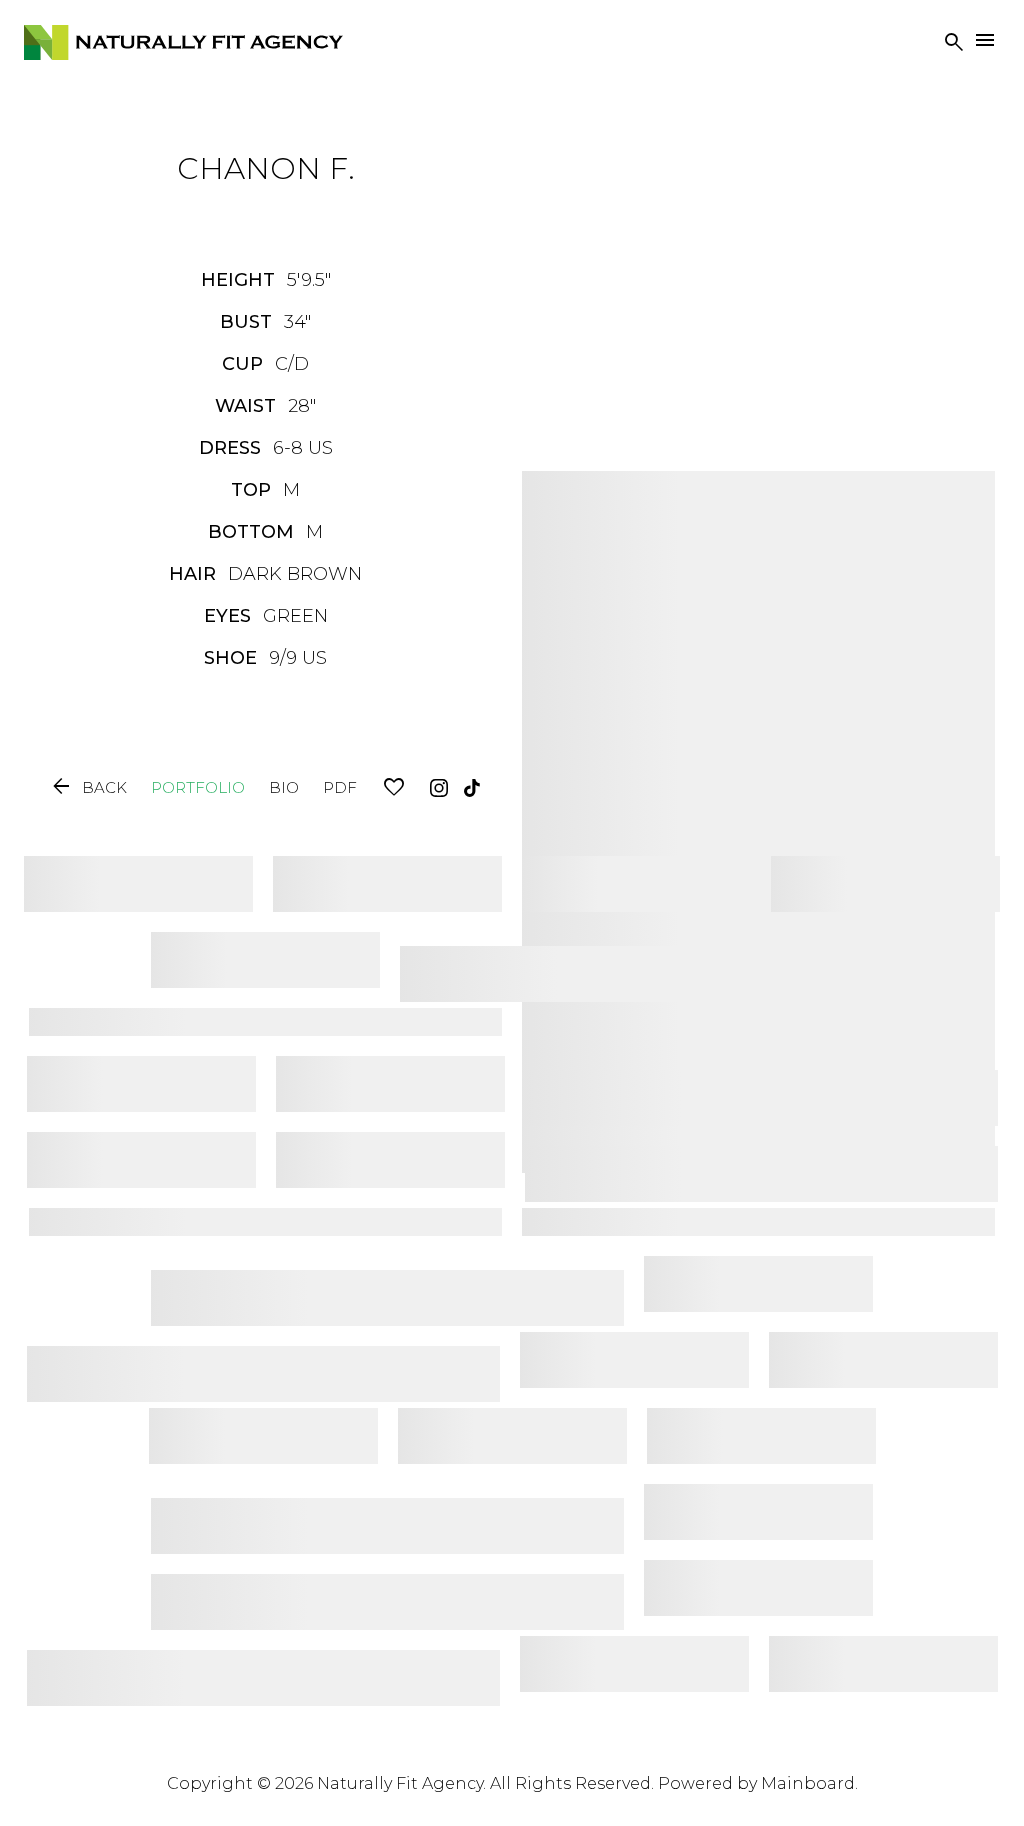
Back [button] (88, 787)
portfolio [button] (198, 787)
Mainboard (808, 1783)
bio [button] (284, 787)
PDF (340, 787)
